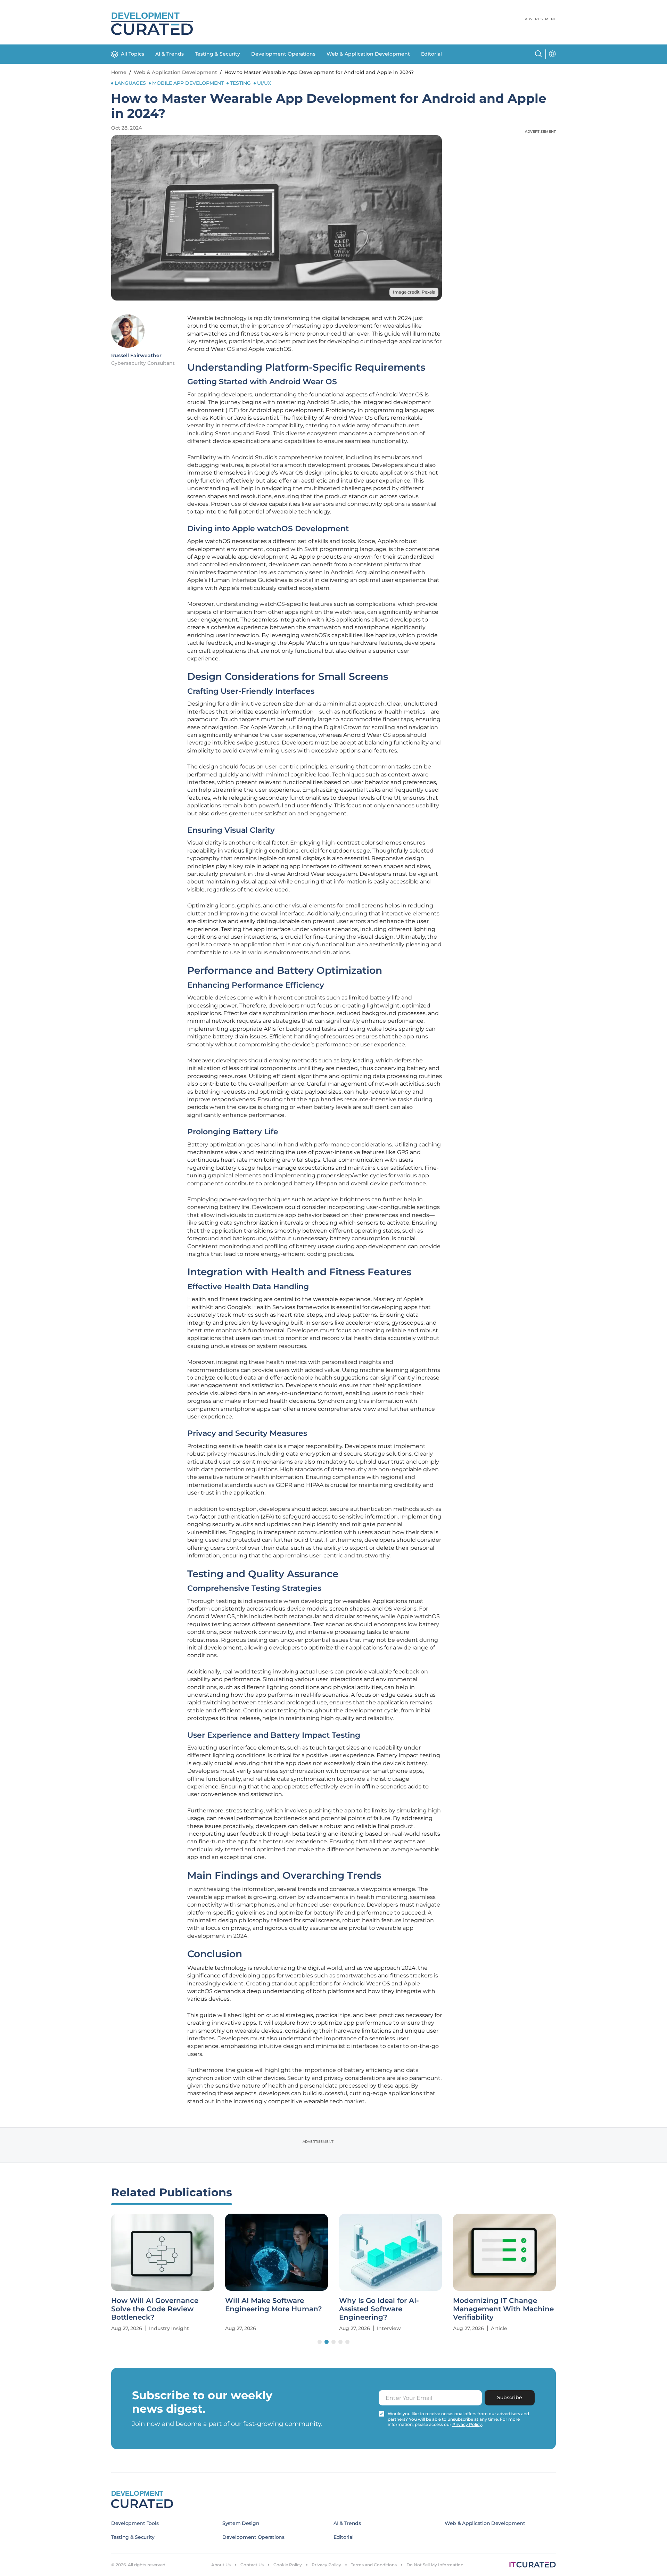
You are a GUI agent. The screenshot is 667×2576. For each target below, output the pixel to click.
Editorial (431, 54)
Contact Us (252, 2565)
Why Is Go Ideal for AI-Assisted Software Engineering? (379, 2309)
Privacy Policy (326, 2565)
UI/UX (264, 83)
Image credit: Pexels (414, 292)
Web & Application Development (368, 54)
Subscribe (510, 2397)
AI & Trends (170, 54)
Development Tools (135, 2523)
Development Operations (283, 54)
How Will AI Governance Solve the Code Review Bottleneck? (155, 2309)
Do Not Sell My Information (435, 2565)
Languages (130, 83)
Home (119, 72)
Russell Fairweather (136, 355)
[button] (320, 2342)
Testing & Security (217, 54)
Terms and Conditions (374, 2565)
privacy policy (467, 2424)
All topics (133, 54)
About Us (221, 2565)
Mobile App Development (188, 83)
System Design (241, 2523)
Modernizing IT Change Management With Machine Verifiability (503, 2309)
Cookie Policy (288, 2565)
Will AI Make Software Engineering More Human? (274, 2305)
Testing (240, 83)
